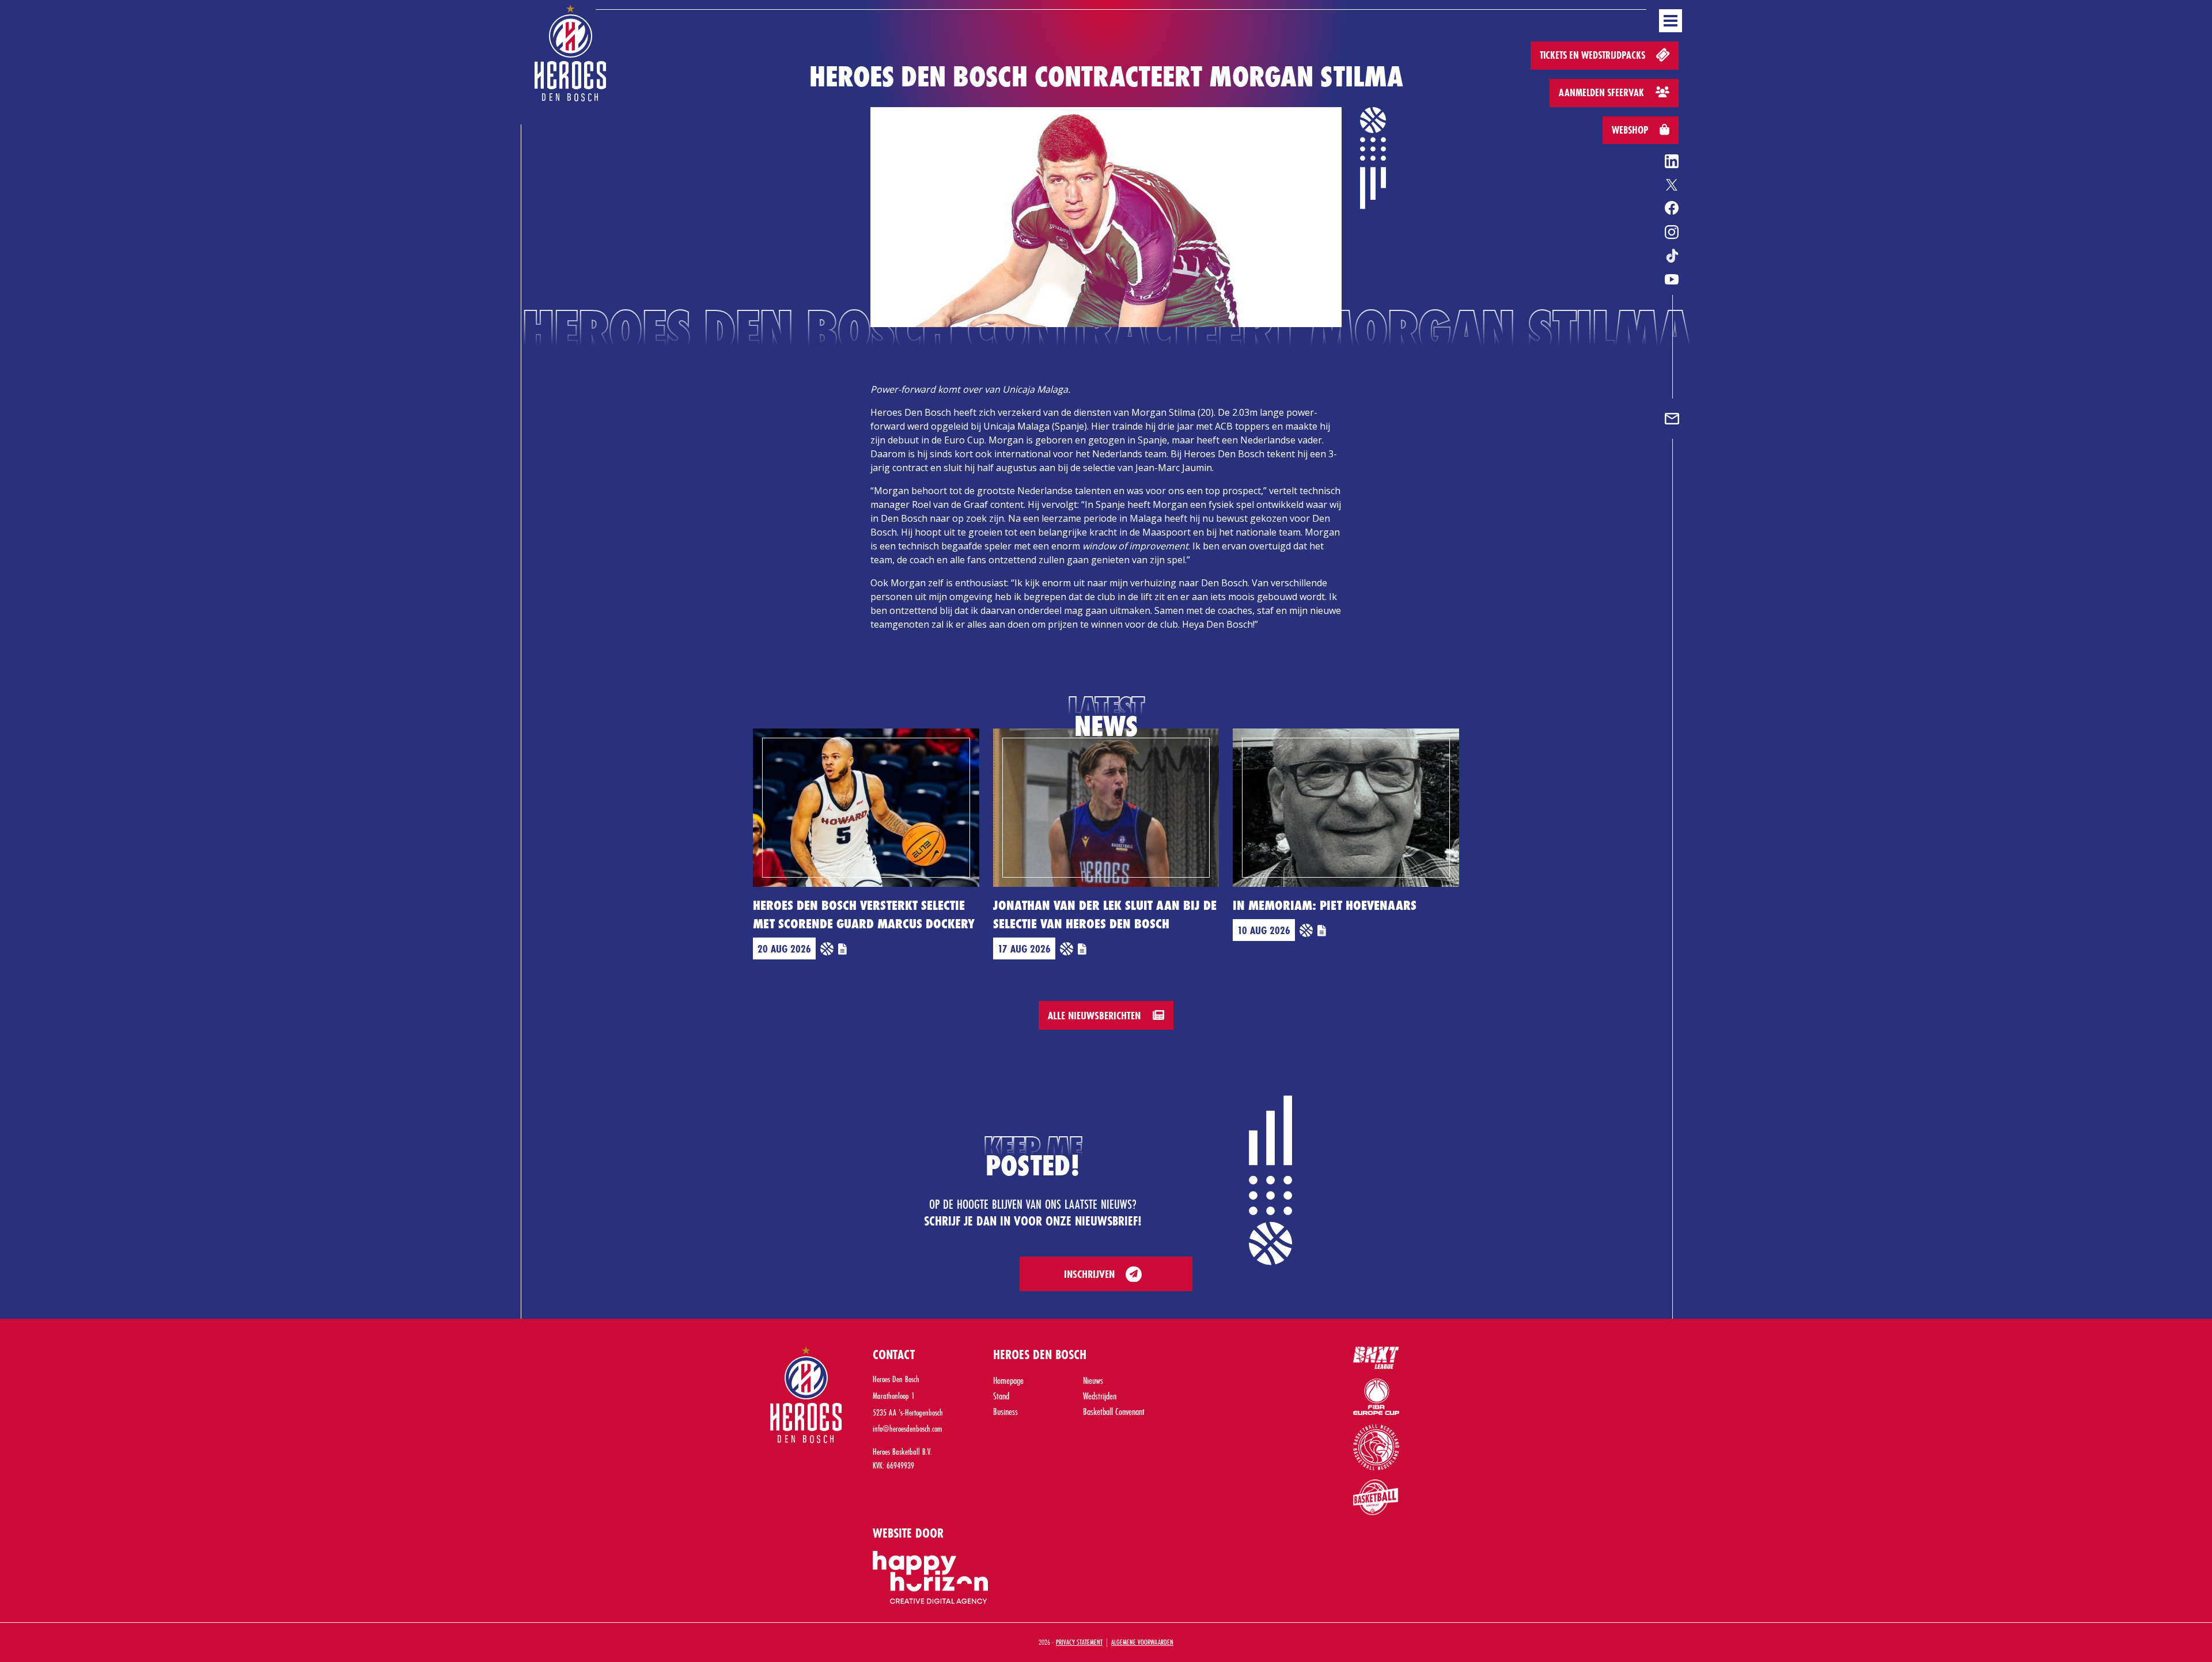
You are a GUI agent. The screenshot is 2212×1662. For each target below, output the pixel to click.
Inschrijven (1089, 1274)
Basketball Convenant (1114, 1411)
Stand (1001, 1396)
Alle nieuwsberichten (1096, 1015)
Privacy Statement (1079, 1642)
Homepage (1008, 1380)
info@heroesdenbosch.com (908, 1428)
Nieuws (1093, 1380)
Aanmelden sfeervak (1603, 92)
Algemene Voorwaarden (1142, 1642)
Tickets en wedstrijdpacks (1594, 55)
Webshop (1631, 130)
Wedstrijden (1100, 1396)
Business (1005, 1411)
